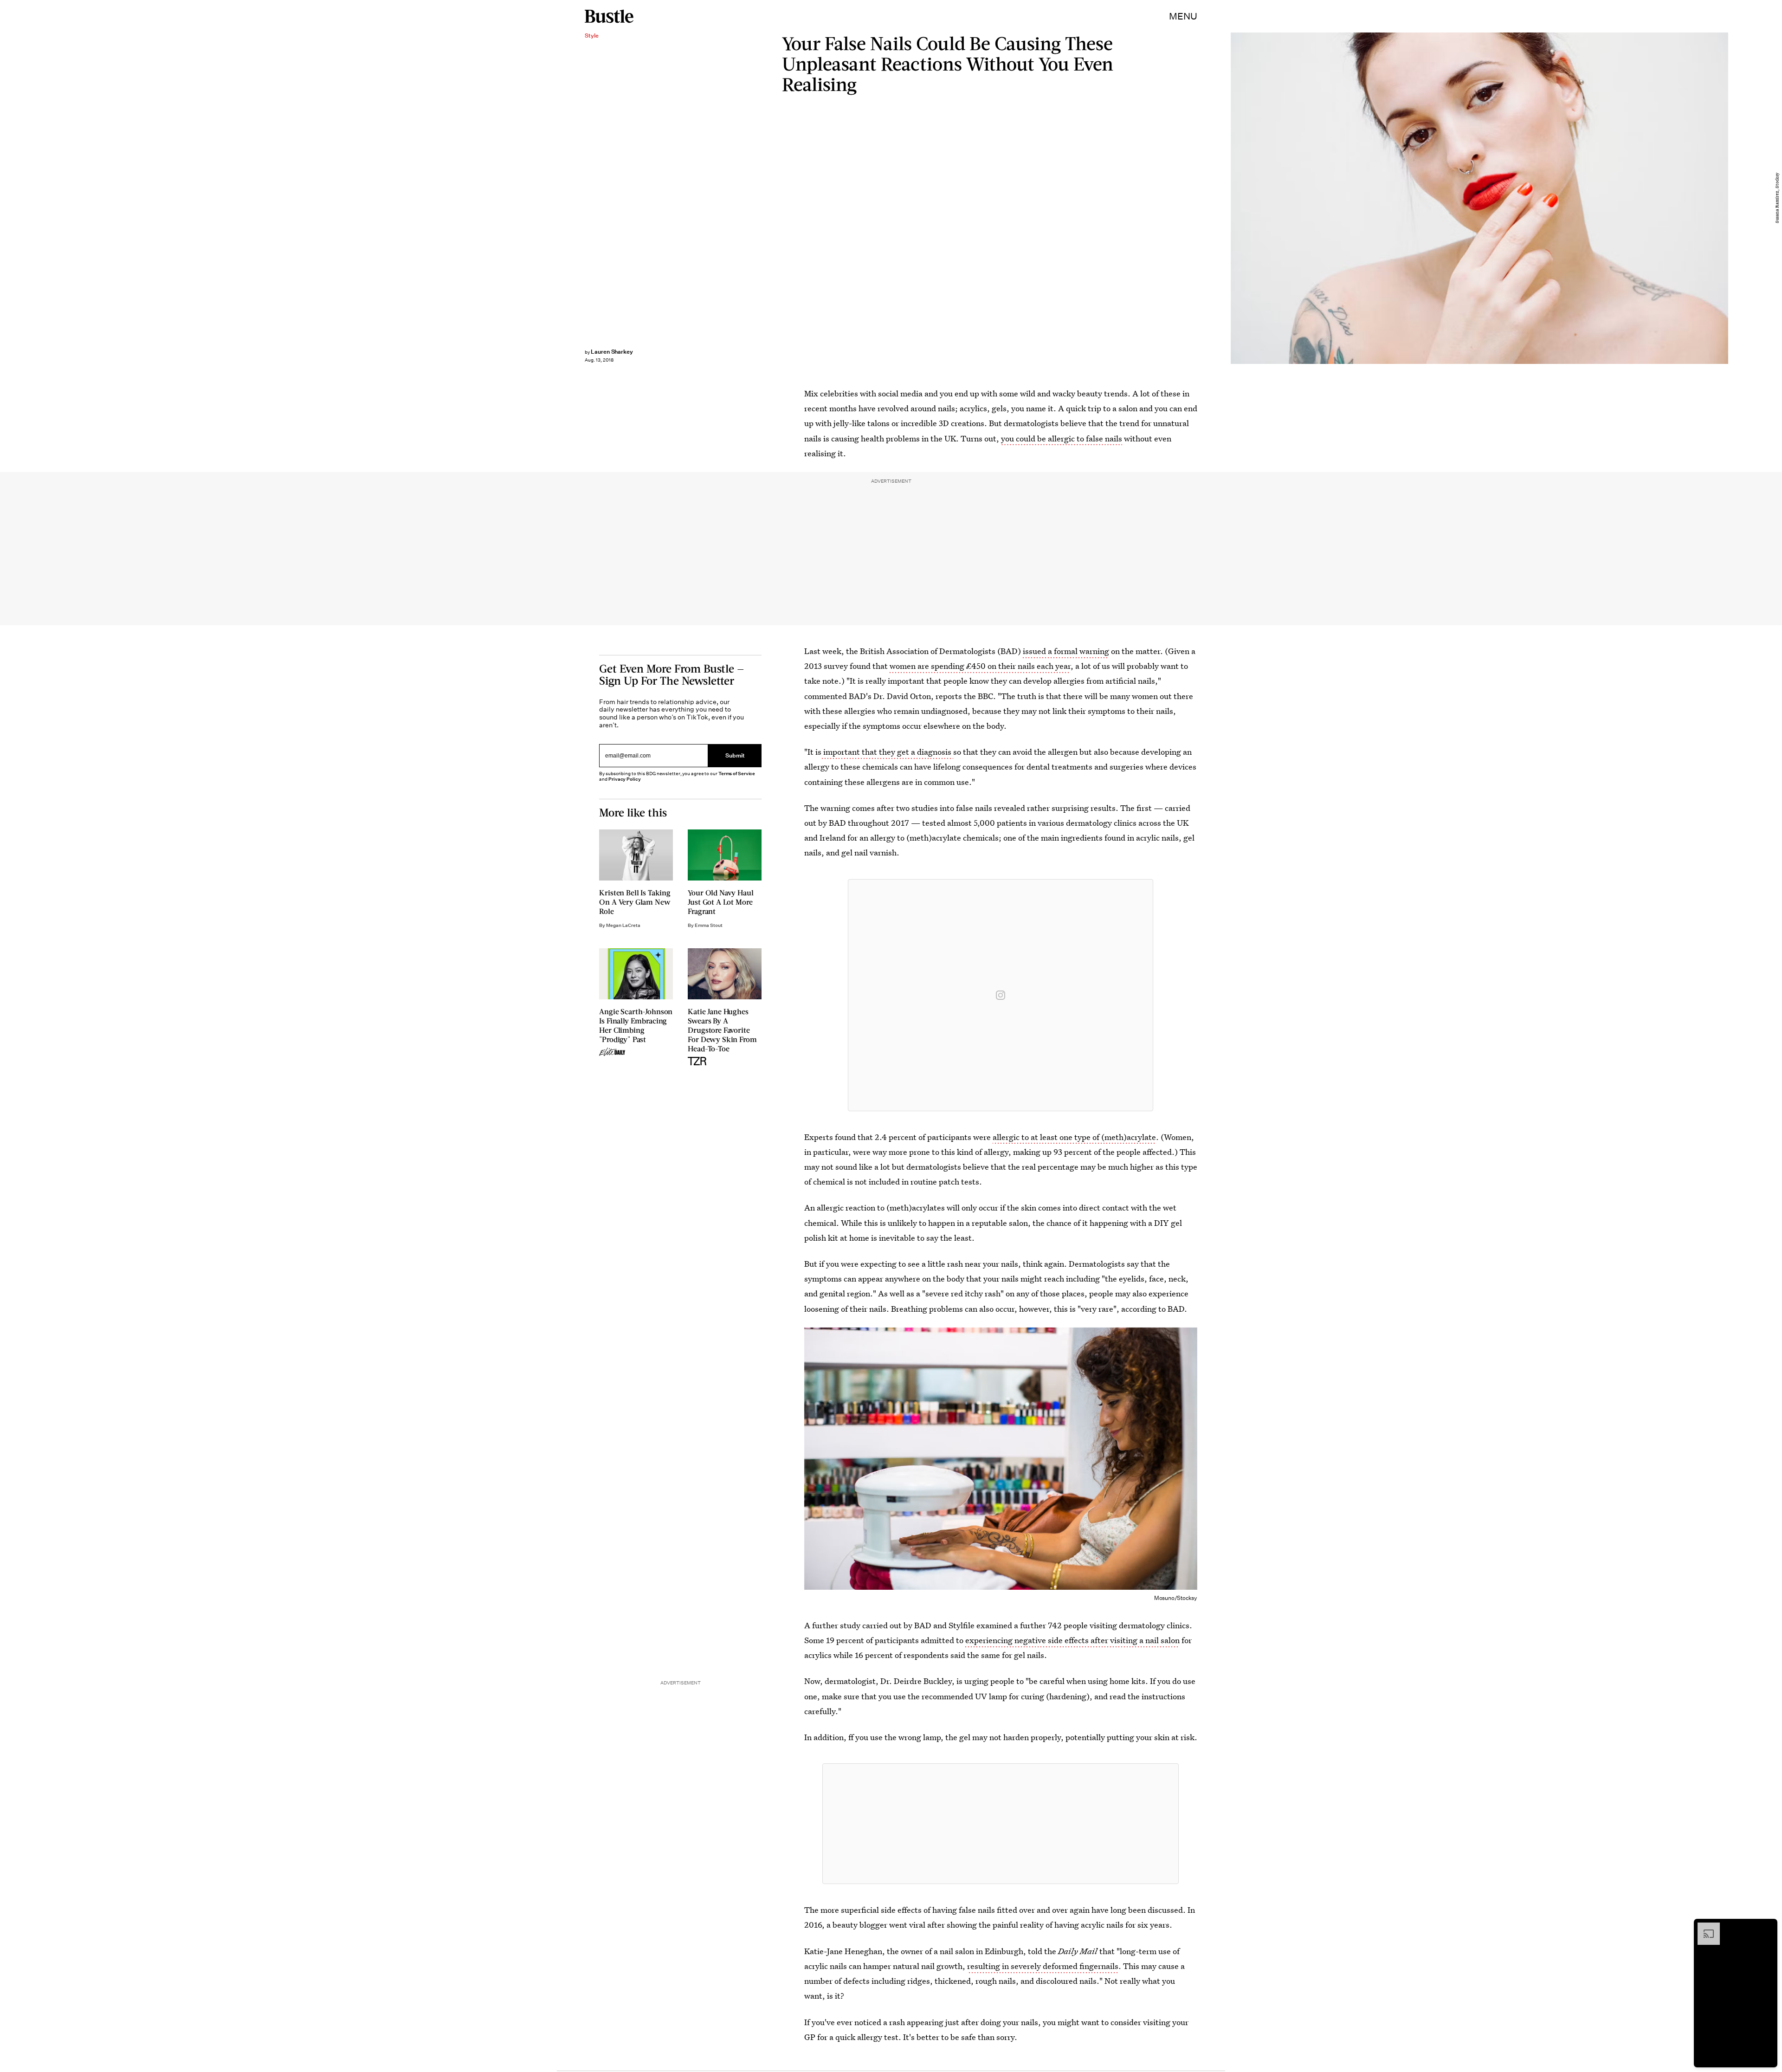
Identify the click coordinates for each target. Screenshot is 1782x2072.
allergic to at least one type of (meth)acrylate (1074, 1137)
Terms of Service (737, 774)
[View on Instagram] (1001, 995)
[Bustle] (609, 16)
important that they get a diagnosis (887, 752)
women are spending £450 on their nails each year (980, 666)
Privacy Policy (625, 779)
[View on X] (1001, 1824)
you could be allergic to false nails (1062, 438)
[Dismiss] (1767, 1927)
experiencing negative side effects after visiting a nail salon (1072, 1640)
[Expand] (1704, 1927)
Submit (735, 755)
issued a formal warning (1066, 651)
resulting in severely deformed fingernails (1043, 1966)
